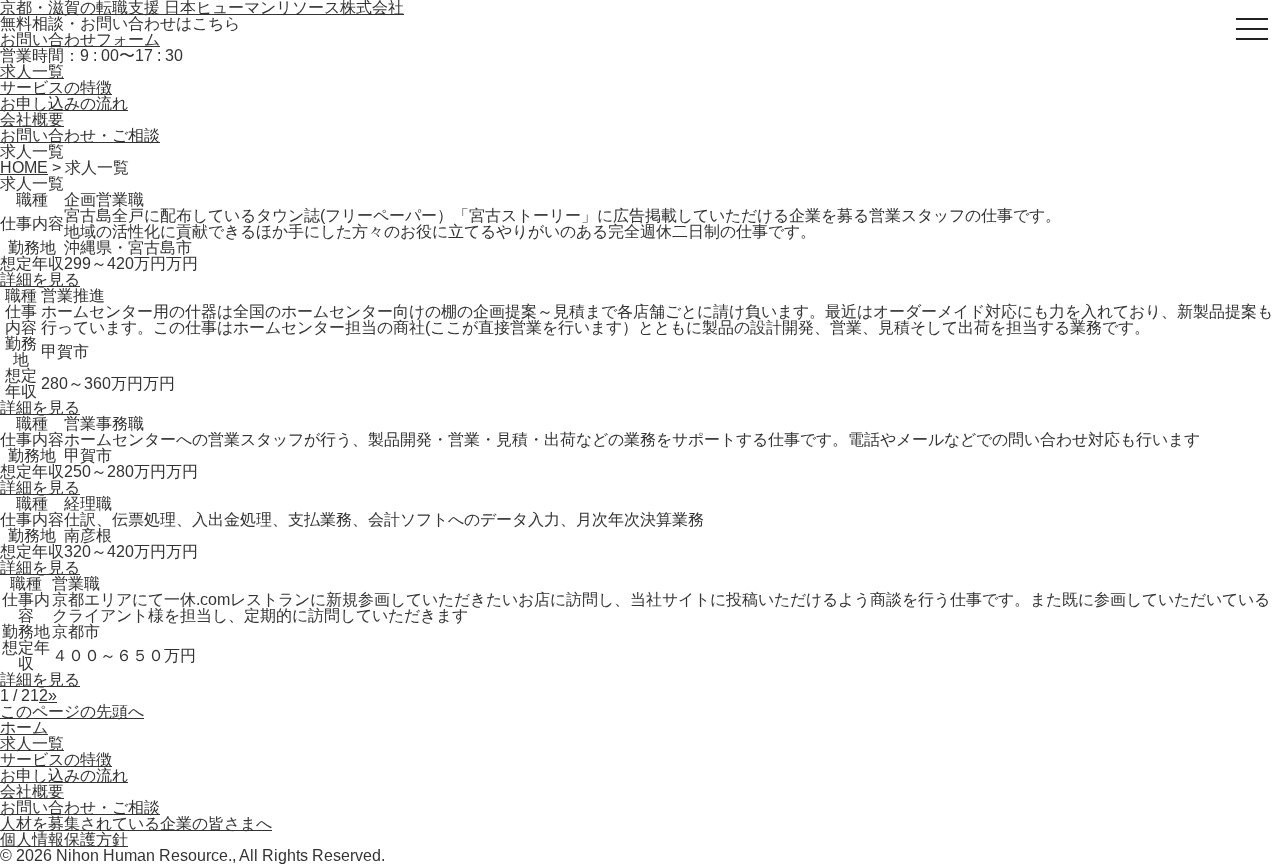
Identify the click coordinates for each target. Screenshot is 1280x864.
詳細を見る (40, 279)
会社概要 (32, 119)
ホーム (24, 727)
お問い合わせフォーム (80, 39)
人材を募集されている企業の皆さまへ (136, 823)
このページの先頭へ (72, 711)
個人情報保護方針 (64, 839)
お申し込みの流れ (64, 103)
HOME (24, 167)
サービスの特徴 (56, 87)
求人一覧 (32, 71)
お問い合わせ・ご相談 (80, 135)
